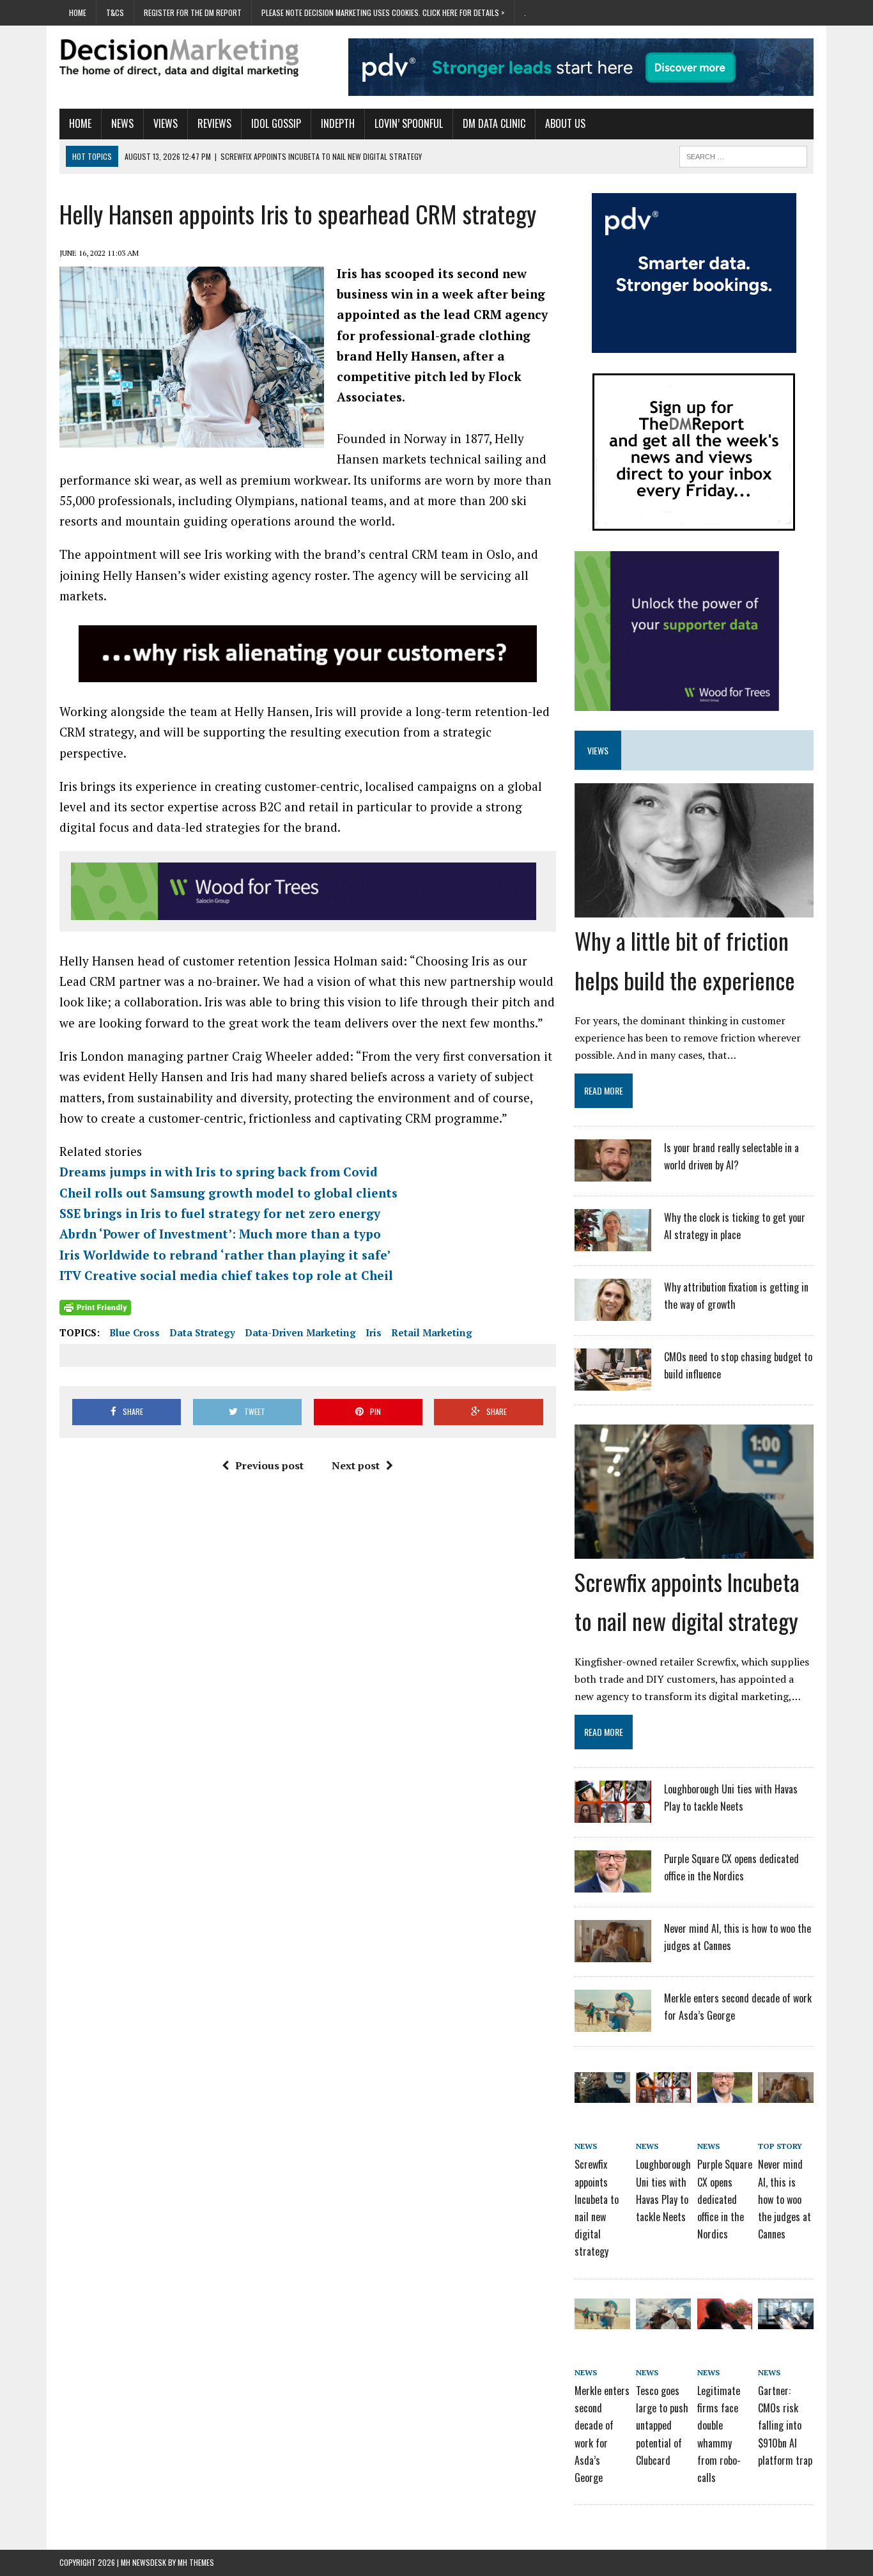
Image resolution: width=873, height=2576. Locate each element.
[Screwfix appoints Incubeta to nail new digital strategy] (694, 1550)
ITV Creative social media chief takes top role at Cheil (226, 1275)
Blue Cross (135, 1332)
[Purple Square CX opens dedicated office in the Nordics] (613, 1884)
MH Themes (196, 2562)
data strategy (202, 1332)
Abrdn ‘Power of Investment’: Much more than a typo (220, 1234)
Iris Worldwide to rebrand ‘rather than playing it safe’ (225, 1255)
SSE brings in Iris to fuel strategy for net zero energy (220, 1213)
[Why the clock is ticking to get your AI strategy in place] (613, 1243)
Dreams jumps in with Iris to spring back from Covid (219, 1172)
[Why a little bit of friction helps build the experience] (694, 909)
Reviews (214, 123)
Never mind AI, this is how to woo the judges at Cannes (784, 2199)
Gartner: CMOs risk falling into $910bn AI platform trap (785, 2425)
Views (166, 123)
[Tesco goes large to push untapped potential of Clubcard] (663, 2320)
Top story (780, 2146)
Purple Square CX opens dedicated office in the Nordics (725, 2199)
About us (565, 123)
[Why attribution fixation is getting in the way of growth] (613, 1313)
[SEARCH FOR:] (743, 155)
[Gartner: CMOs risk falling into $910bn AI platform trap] (785, 2320)
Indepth (338, 123)
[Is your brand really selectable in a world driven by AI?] (613, 1173)
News (122, 123)
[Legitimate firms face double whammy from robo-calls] (725, 2320)
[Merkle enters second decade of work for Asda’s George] (613, 2024)
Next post (356, 1465)
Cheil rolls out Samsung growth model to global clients (228, 1193)
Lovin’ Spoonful (409, 123)
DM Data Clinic (494, 123)
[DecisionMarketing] (179, 58)
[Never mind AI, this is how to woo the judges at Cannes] (613, 1954)
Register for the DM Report (193, 12)
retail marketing (432, 1332)
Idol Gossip (276, 123)
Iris (374, 1332)
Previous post (269, 1465)
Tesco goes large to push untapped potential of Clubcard (662, 2425)
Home (78, 12)
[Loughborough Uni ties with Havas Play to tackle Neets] (613, 1815)
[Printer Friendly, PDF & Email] (95, 1307)
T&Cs (115, 12)
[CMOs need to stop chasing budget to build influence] (613, 1382)
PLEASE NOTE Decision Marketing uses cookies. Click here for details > (383, 12)
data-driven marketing (300, 1332)
